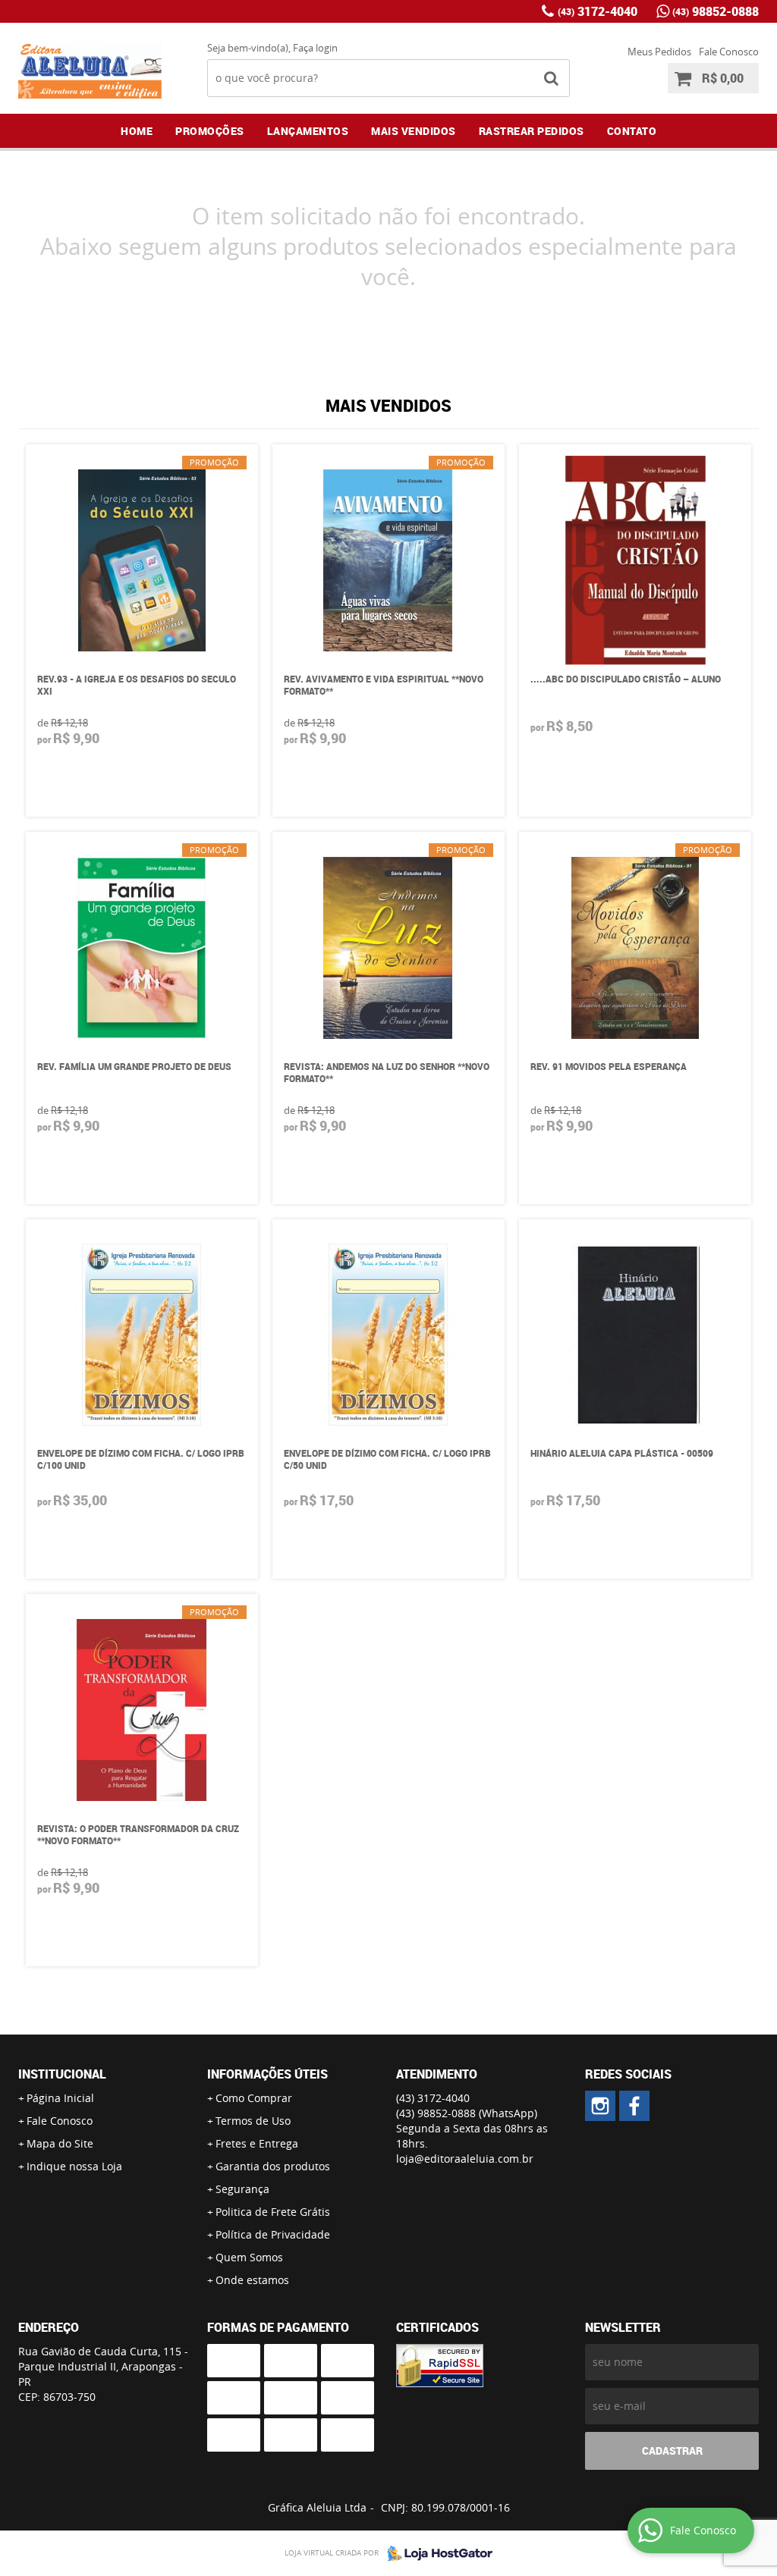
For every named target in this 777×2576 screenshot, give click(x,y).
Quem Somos (249, 2257)
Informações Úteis (267, 2074)
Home (137, 131)
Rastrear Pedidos (532, 131)
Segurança (242, 2189)
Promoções (210, 131)
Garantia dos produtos (273, 2166)
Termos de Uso (253, 2121)
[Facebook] (634, 2106)
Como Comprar (254, 2098)
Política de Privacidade (273, 2234)
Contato (632, 131)
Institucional (62, 2074)
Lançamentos (308, 131)
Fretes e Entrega (257, 2143)
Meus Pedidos (659, 52)
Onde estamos (252, 2280)
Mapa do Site (60, 2143)
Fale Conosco (729, 52)
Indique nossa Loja (74, 2166)
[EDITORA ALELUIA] (600, 2106)
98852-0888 (716, 11)
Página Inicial (60, 2098)
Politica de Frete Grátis (273, 2212)
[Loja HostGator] (436, 2553)
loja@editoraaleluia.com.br (465, 2159)
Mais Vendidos (414, 131)
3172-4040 (598, 11)
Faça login (315, 48)
